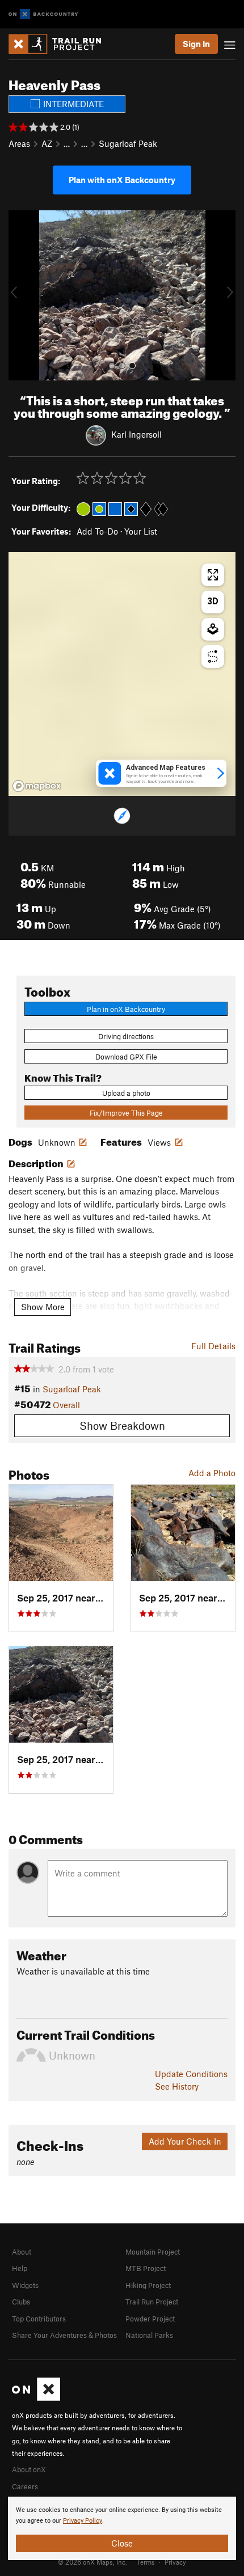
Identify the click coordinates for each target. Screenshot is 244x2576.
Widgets (25, 2285)
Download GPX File (126, 1057)
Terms (146, 2562)
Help (20, 2268)
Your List (141, 531)
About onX (29, 2469)
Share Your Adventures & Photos (64, 2335)
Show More (43, 1307)
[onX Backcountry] (43, 14)
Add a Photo (212, 1473)
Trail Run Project (152, 2302)
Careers (25, 2486)
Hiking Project (148, 2285)
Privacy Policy (83, 2521)
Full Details (213, 1346)
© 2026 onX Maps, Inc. (92, 2562)
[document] (122, 2528)
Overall (66, 1405)
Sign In (196, 44)
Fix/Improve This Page (126, 1113)
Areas (19, 143)
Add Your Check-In (185, 2141)
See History (177, 2086)
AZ (47, 143)
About (22, 2252)
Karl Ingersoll (136, 434)
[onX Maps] (36, 2398)
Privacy (175, 2562)
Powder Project (150, 2319)
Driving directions (126, 1036)
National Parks (149, 2335)
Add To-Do (97, 531)
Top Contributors (39, 2319)
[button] (20, 295)
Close (122, 2543)
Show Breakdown (122, 1425)
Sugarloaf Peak (128, 143)
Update (191, 2074)
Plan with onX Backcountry (122, 180)
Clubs (21, 2302)
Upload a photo (126, 1093)
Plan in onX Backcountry (126, 1009)
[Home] (60, 44)
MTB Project (146, 2268)
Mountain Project (153, 2252)
